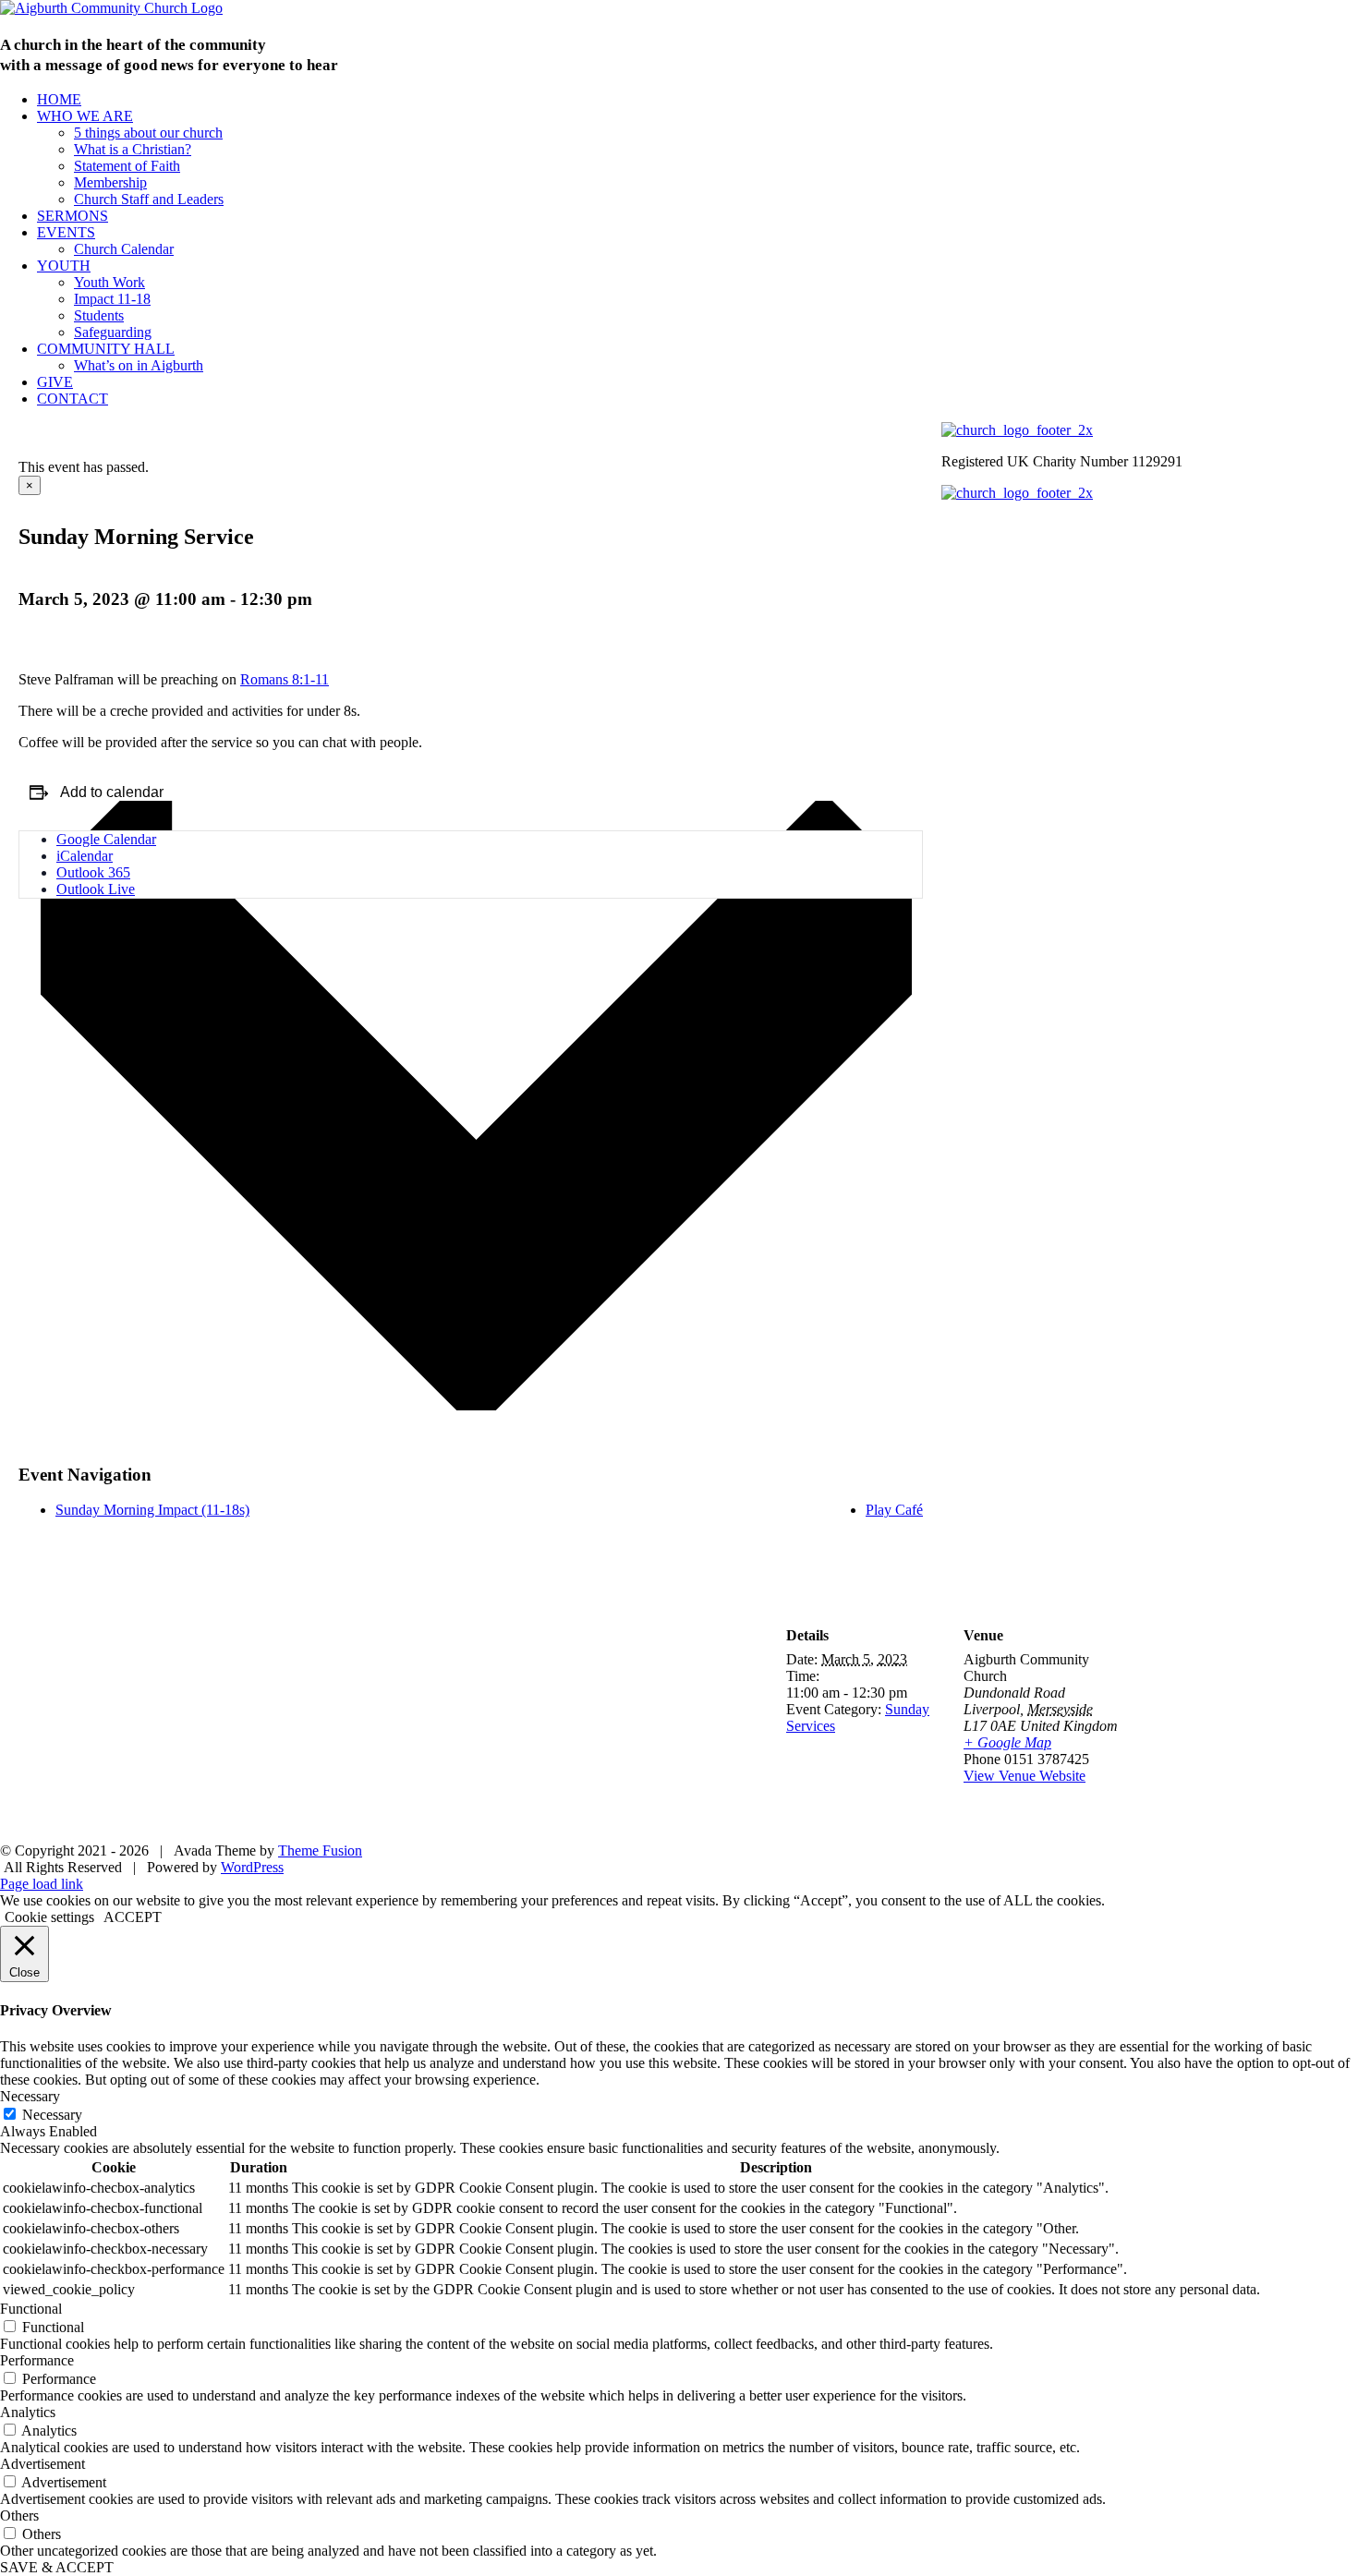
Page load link (42, 1884)
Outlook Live (96, 889)
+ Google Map (1007, 1742)
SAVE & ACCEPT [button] (57, 2567)
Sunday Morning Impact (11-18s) (152, 1510)
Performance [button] (37, 2360)
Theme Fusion (320, 1850)
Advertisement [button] (42, 2464)
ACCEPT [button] (133, 1917)
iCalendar (85, 856)
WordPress (252, 1867)
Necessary (52, 2115)
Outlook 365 (93, 872)
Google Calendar (106, 839)
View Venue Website (1025, 1776)
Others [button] (19, 2516)
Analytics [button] (28, 2412)
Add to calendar (112, 792)
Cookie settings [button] (49, 1917)
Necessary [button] (30, 2096)
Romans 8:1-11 (285, 679)
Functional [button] (31, 2309)
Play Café (894, 1510)
